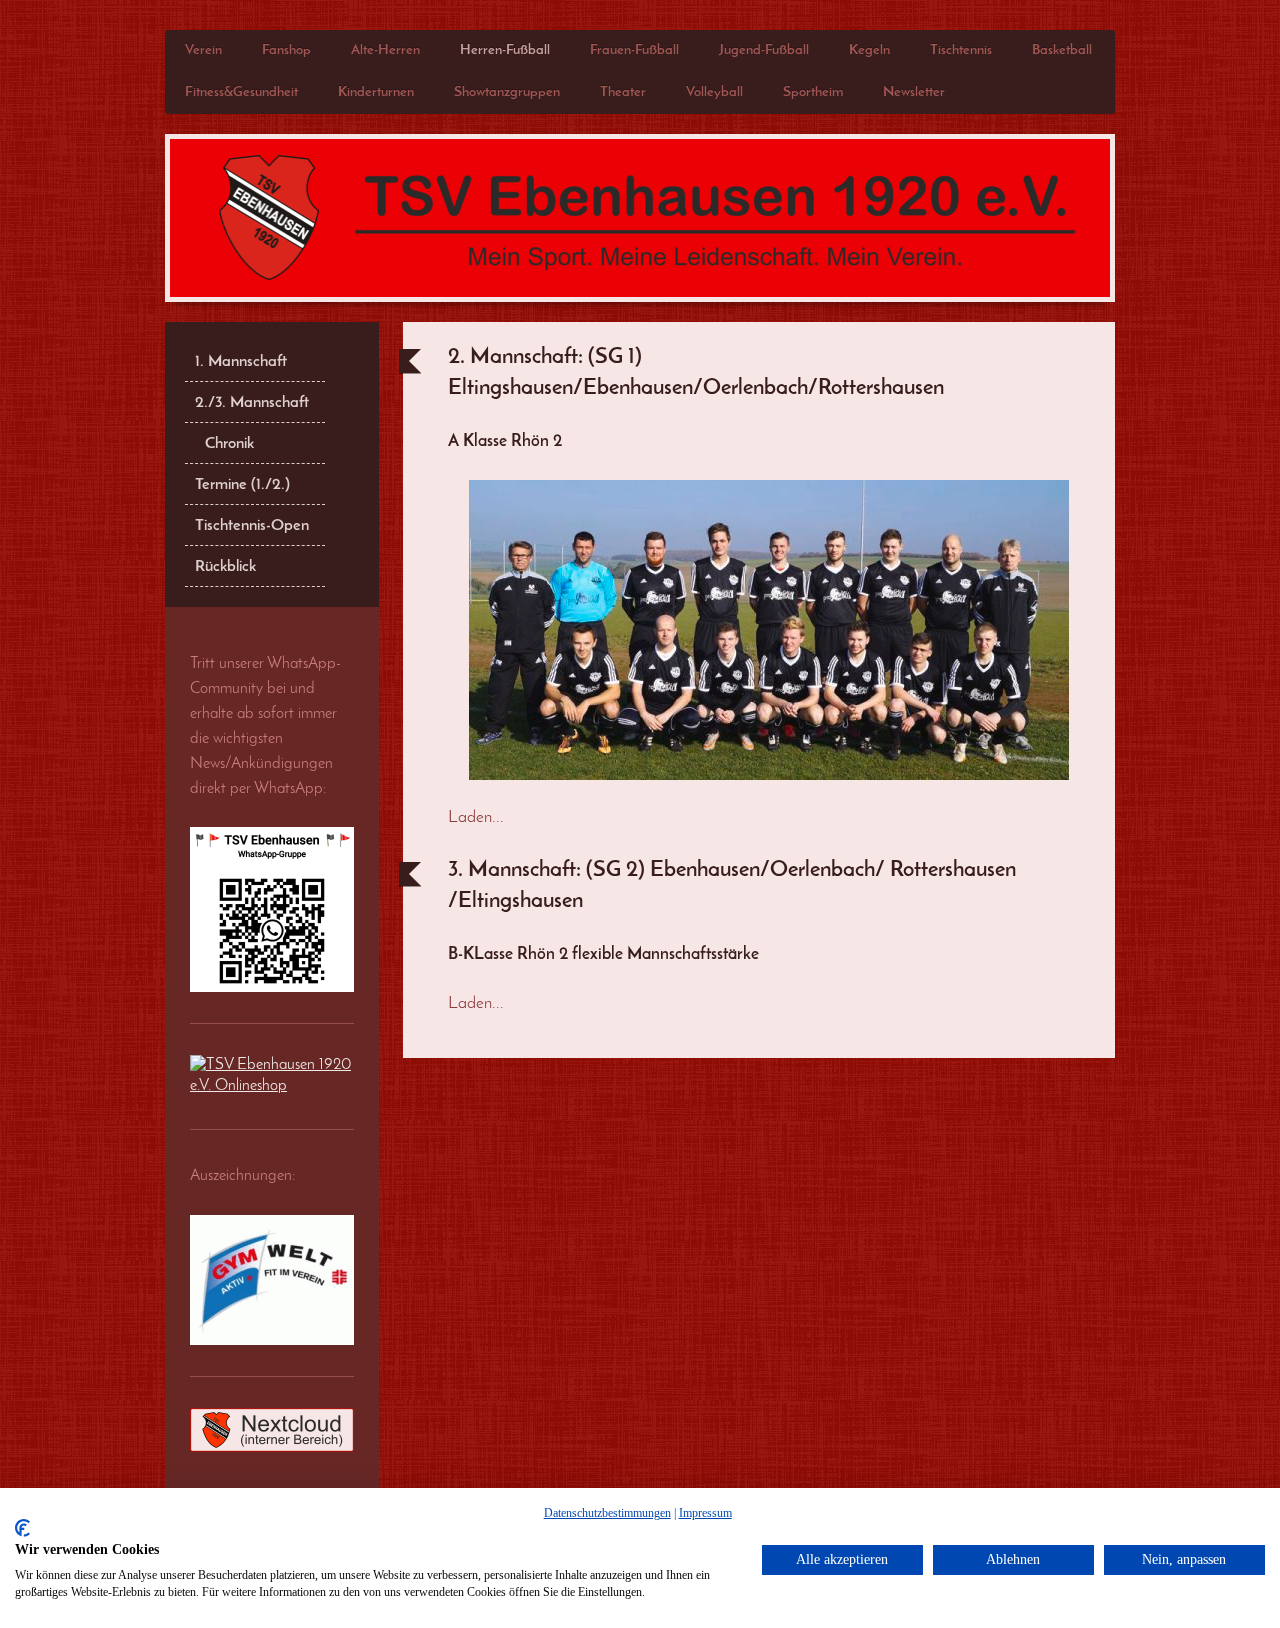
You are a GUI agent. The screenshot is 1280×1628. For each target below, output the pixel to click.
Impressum (705, 1513)
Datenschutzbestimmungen (607, 1513)
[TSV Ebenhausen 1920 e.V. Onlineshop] (272, 1076)
